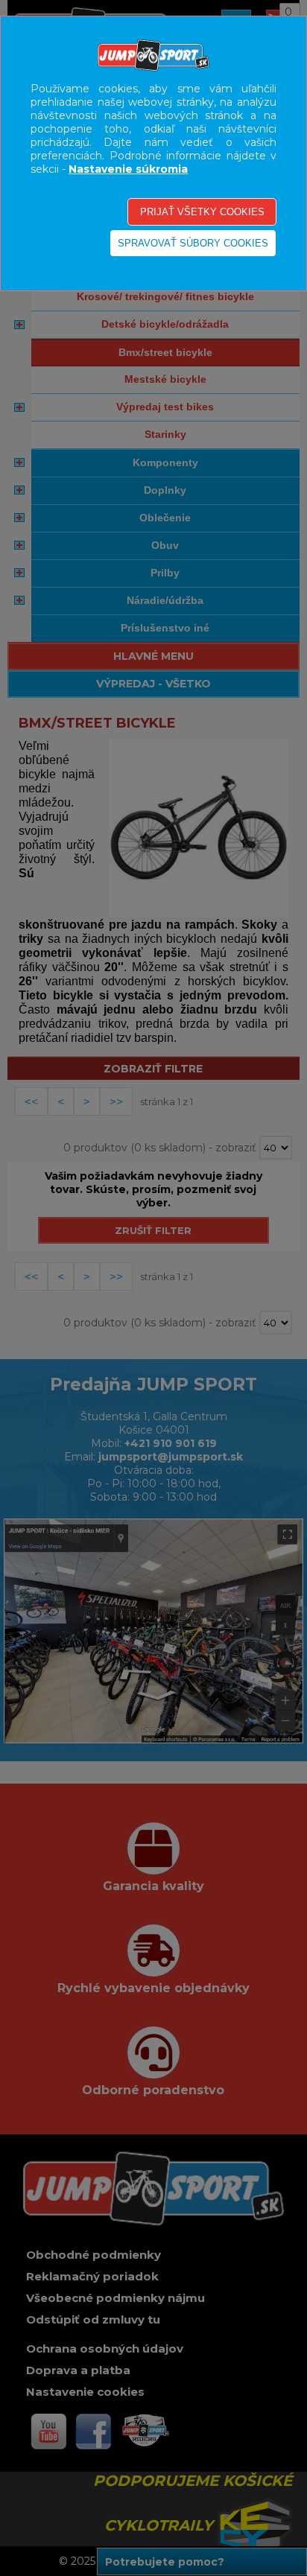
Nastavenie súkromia (128, 169)
